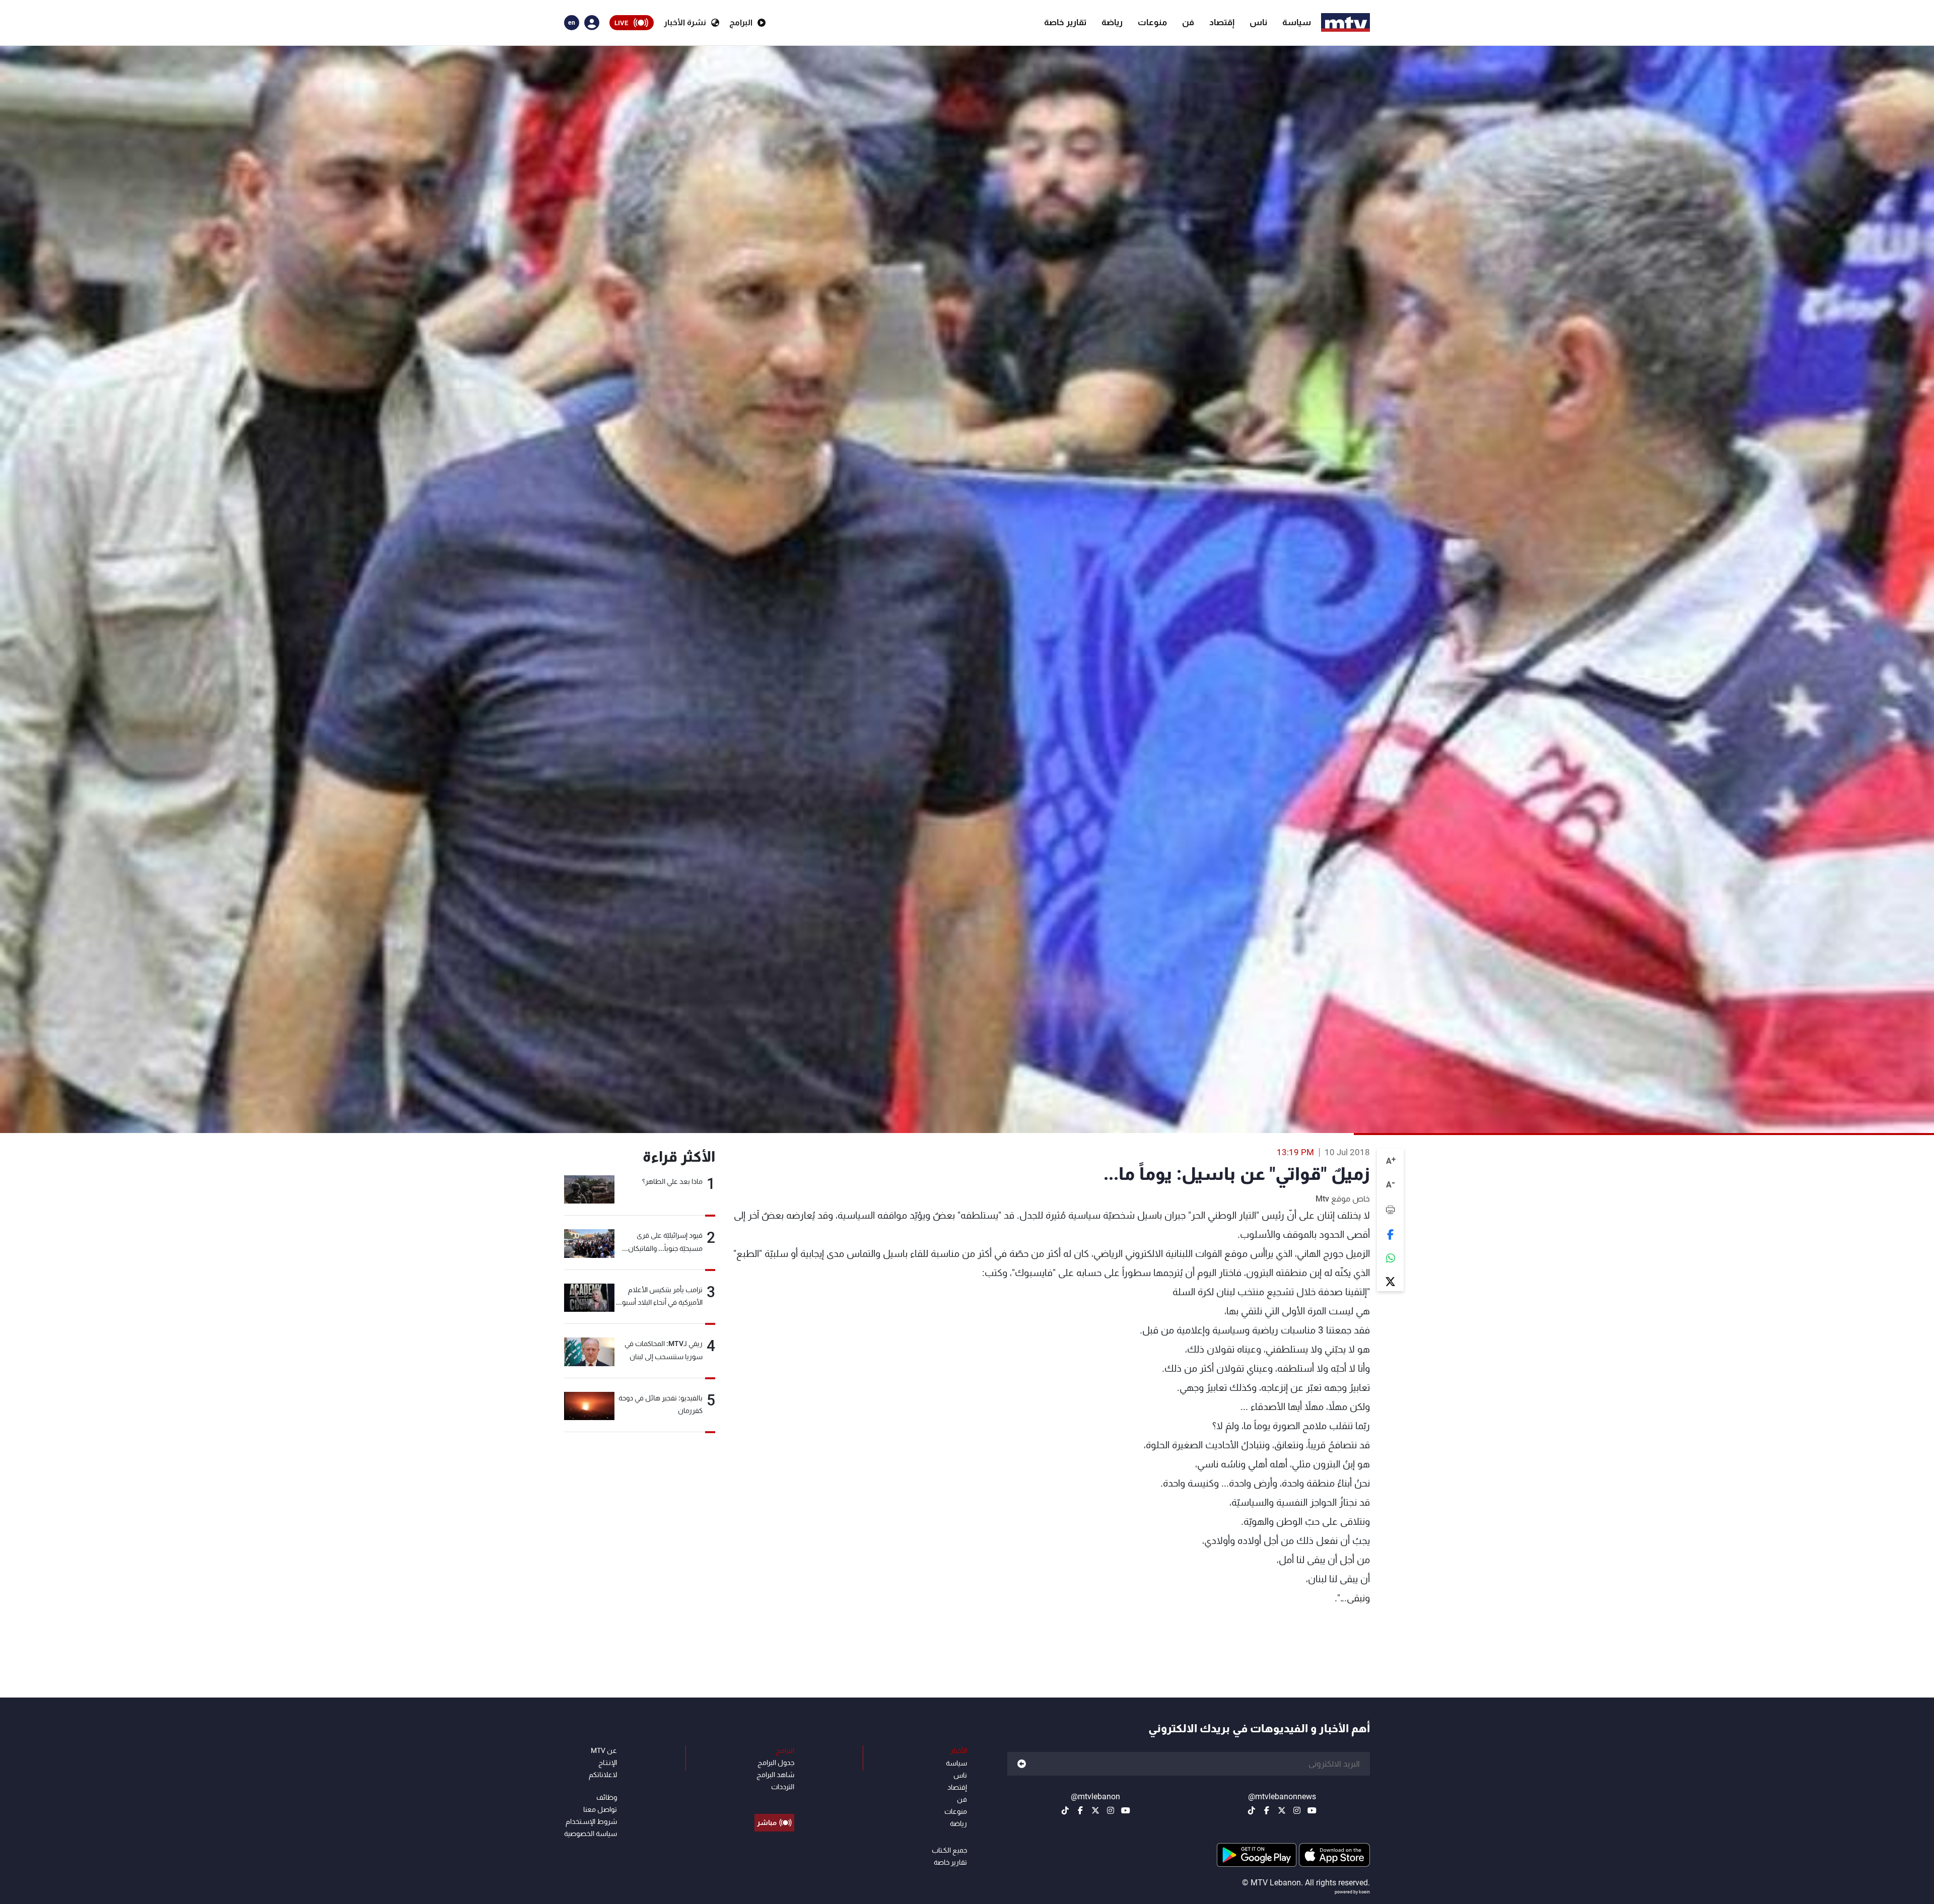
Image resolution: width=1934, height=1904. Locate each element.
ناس (1258, 22)
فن (1188, 22)
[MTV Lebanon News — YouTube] (1312, 1810)
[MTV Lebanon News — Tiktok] (1252, 1810)
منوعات (1152, 22)
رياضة (1112, 22)
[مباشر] (774, 1800)
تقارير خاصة (1065, 22)
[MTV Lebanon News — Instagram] (1297, 1810)
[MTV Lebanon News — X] (1282, 1810)
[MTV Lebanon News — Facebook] (1267, 1810)
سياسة (1297, 22)
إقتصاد (1222, 22)
